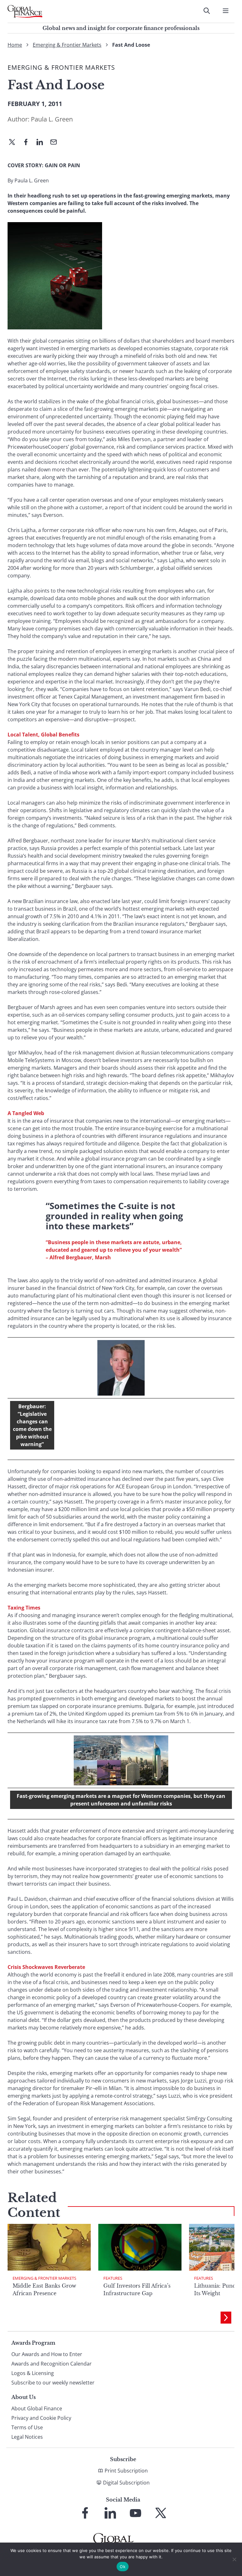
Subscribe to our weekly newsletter (53, 2383)
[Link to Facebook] (85, 2513)
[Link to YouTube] (135, 2513)
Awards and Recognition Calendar (52, 2364)
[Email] (56, 143)
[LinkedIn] (42, 143)
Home (15, 45)
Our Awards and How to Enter (47, 2354)
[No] (234, 2559)
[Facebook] (28, 143)
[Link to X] (161, 2513)
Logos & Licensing (33, 2373)
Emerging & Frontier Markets (67, 45)
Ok (123, 2567)
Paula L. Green (52, 119)
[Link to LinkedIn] (110, 2513)
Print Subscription (126, 2471)
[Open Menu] (226, 11)
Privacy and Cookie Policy (41, 2418)
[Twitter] (14, 143)
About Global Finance (37, 2408)
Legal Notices (27, 2437)
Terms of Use (27, 2427)
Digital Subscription (126, 2483)
